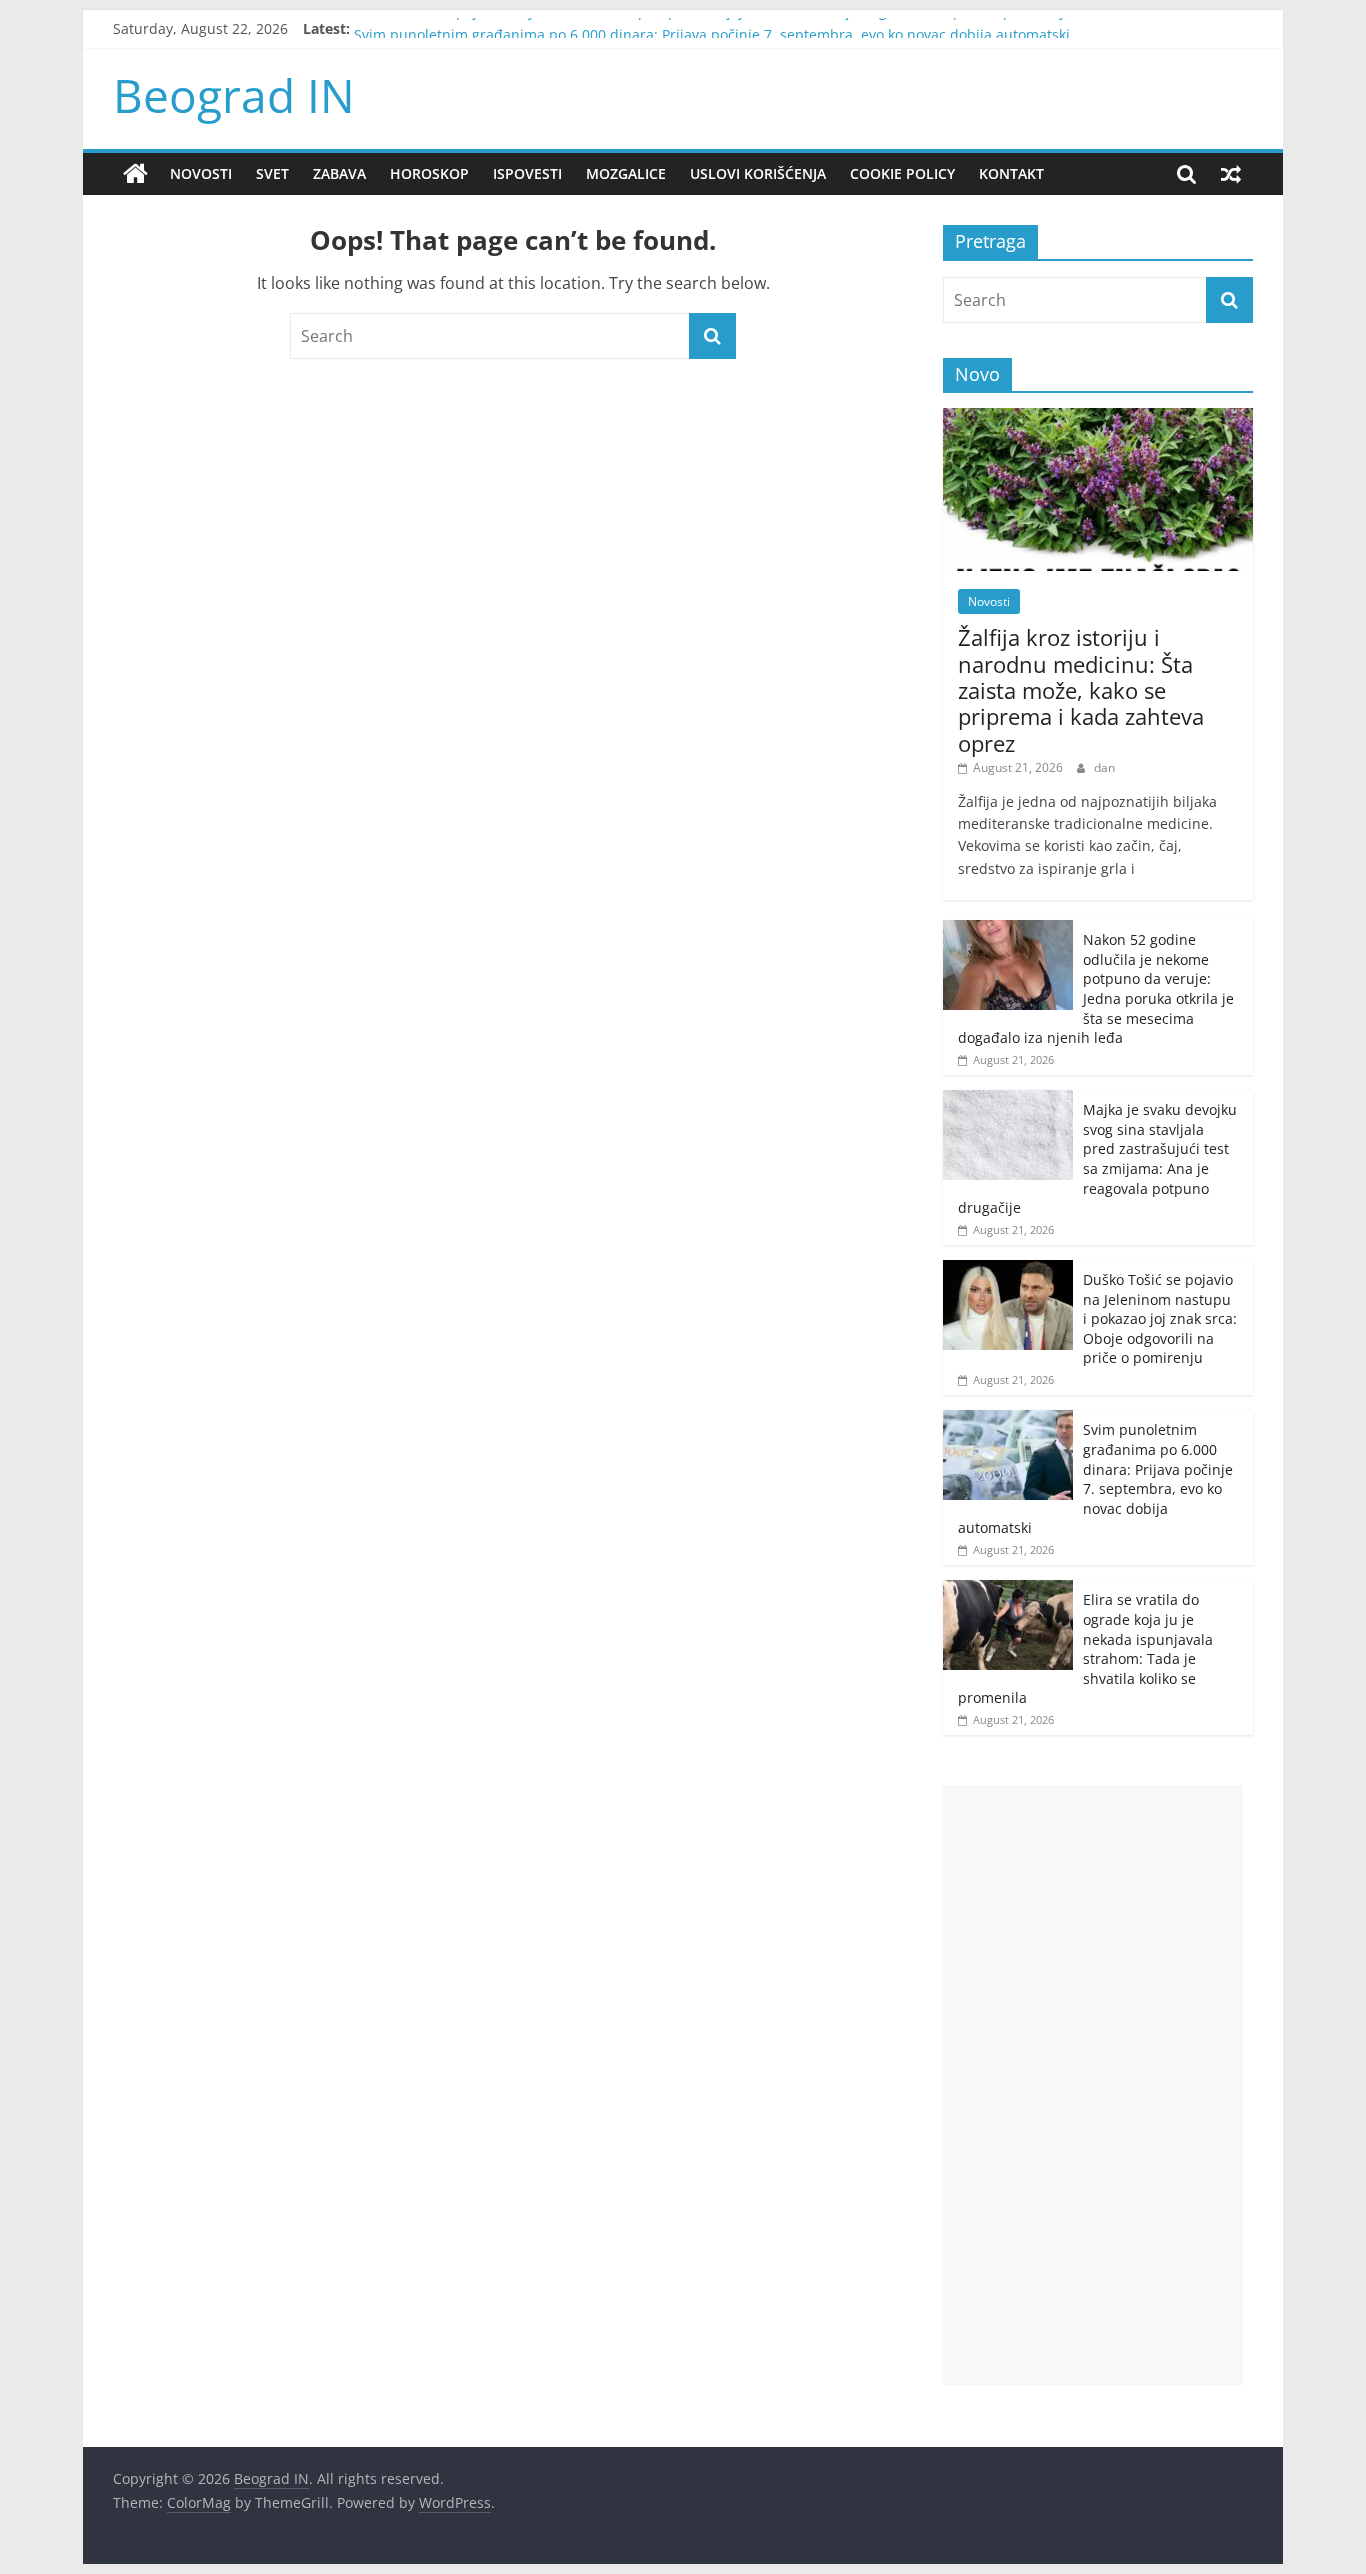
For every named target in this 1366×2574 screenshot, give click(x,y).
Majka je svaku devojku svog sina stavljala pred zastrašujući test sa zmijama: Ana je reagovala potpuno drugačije (1097, 1158)
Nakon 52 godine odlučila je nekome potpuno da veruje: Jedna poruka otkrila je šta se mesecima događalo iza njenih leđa (1096, 988)
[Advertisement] (1093, 2085)
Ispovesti (527, 173)
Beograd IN (234, 95)
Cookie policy (902, 173)
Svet (272, 173)
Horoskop (429, 173)
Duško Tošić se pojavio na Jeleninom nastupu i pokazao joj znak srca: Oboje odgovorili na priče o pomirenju (713, 27)
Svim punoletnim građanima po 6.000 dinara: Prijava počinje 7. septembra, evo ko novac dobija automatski (1095, 1478)
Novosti (201, 173)
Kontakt (1011, 173)
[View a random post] (1231, 174)
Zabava (339, 173)
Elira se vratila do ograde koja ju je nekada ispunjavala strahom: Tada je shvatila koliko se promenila (1085, 1648)
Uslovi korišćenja (758, 173)
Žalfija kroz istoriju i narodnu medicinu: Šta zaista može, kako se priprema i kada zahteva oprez (1081, 690)
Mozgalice (626, 173)
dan (1104, 767)
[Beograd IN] (135, 174)
